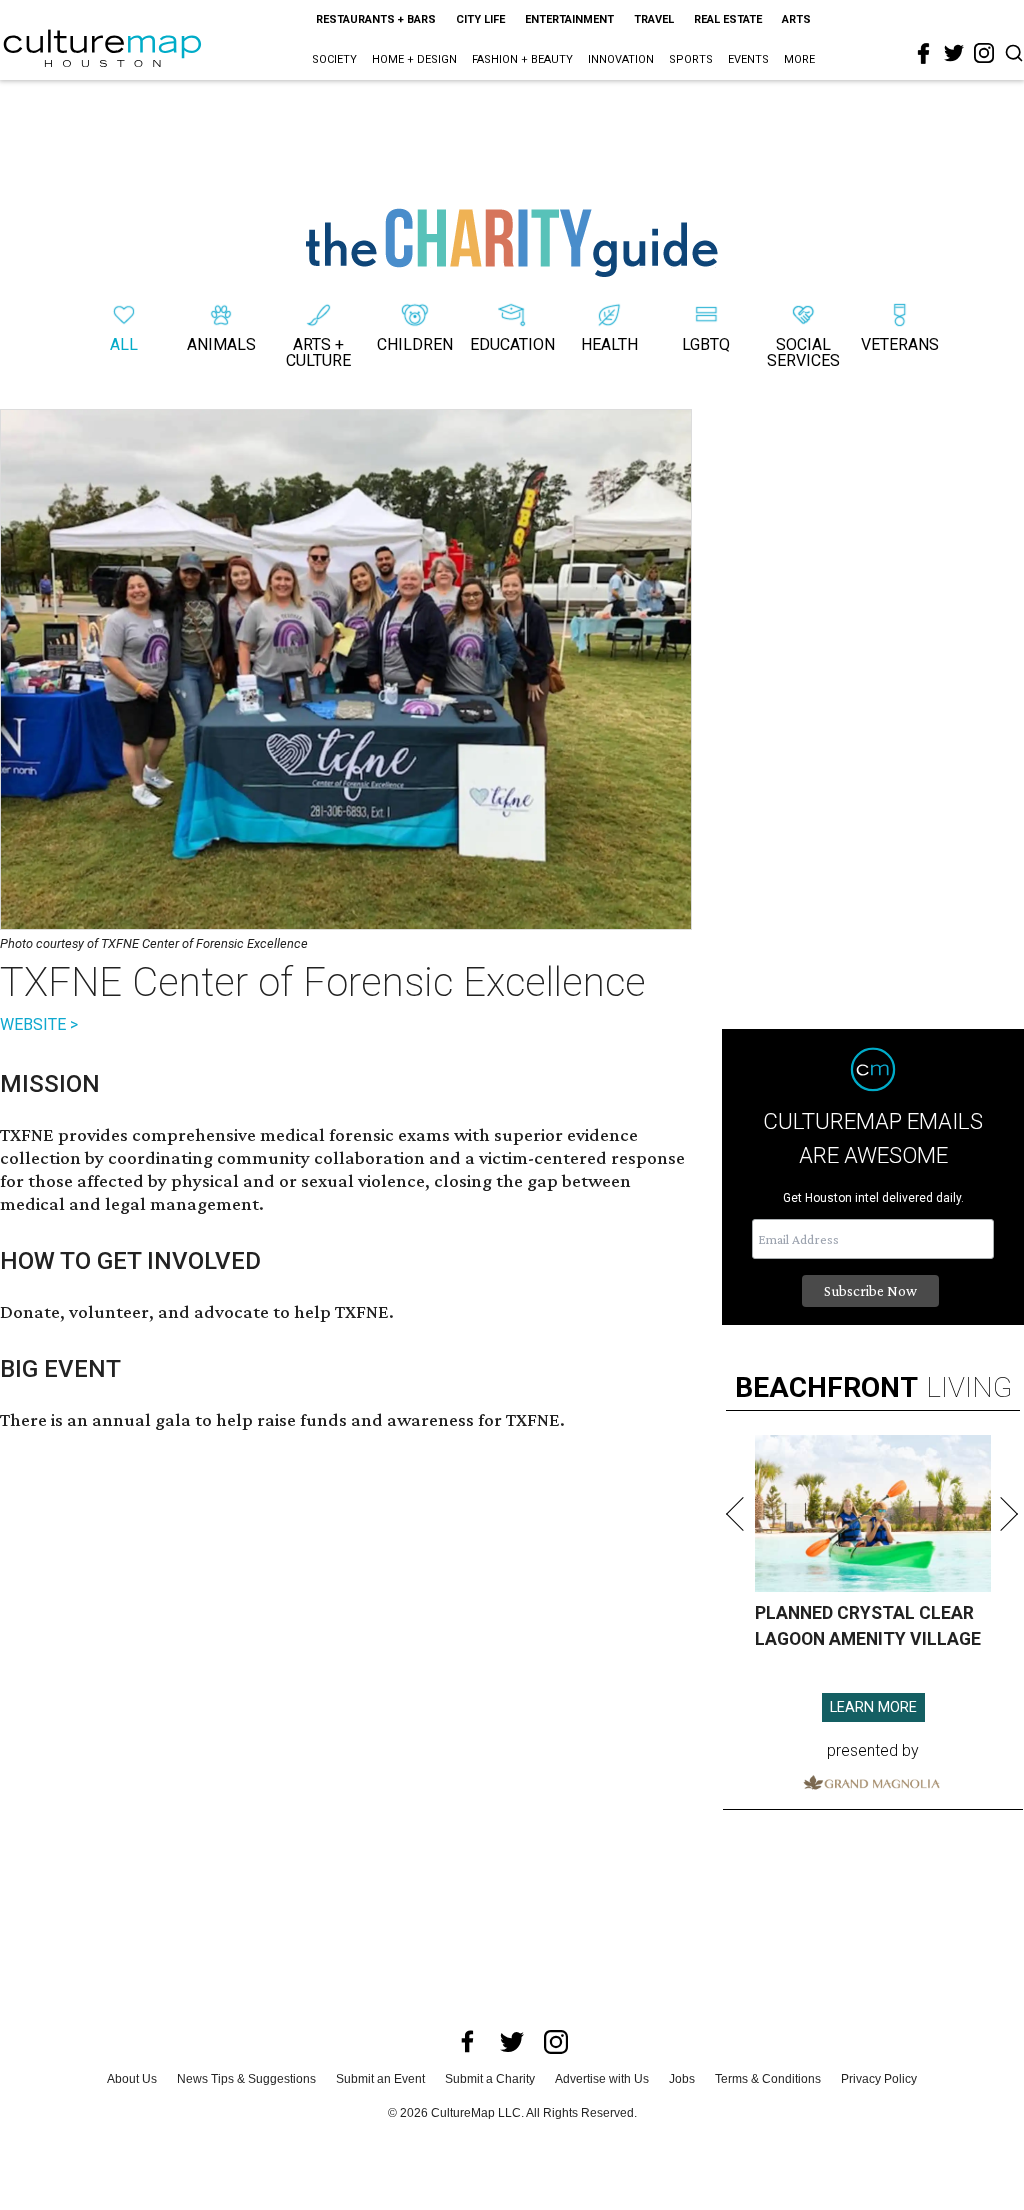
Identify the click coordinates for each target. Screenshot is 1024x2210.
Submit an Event (380, 2079)
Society (334, 59)
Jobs (682, 2079)
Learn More (873, 1707)
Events (748, 59)
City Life (480, 19)
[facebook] (924, 54)
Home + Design (414, 59)
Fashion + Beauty (522, 59)
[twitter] (954, 53)
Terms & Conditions (768, 2079)
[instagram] (984, 53)
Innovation (621, 59)
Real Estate (728, 19)
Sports (691, 59)
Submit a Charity (490, 2079)
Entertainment (569, 19)
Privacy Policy (879, 2079)
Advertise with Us (602, 2079)
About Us (132, 2079)
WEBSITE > (39, 1024)
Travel (654, 19)
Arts (796, 19)
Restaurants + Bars (376, 19)
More (799, 59)
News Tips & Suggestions (246, 2079)
